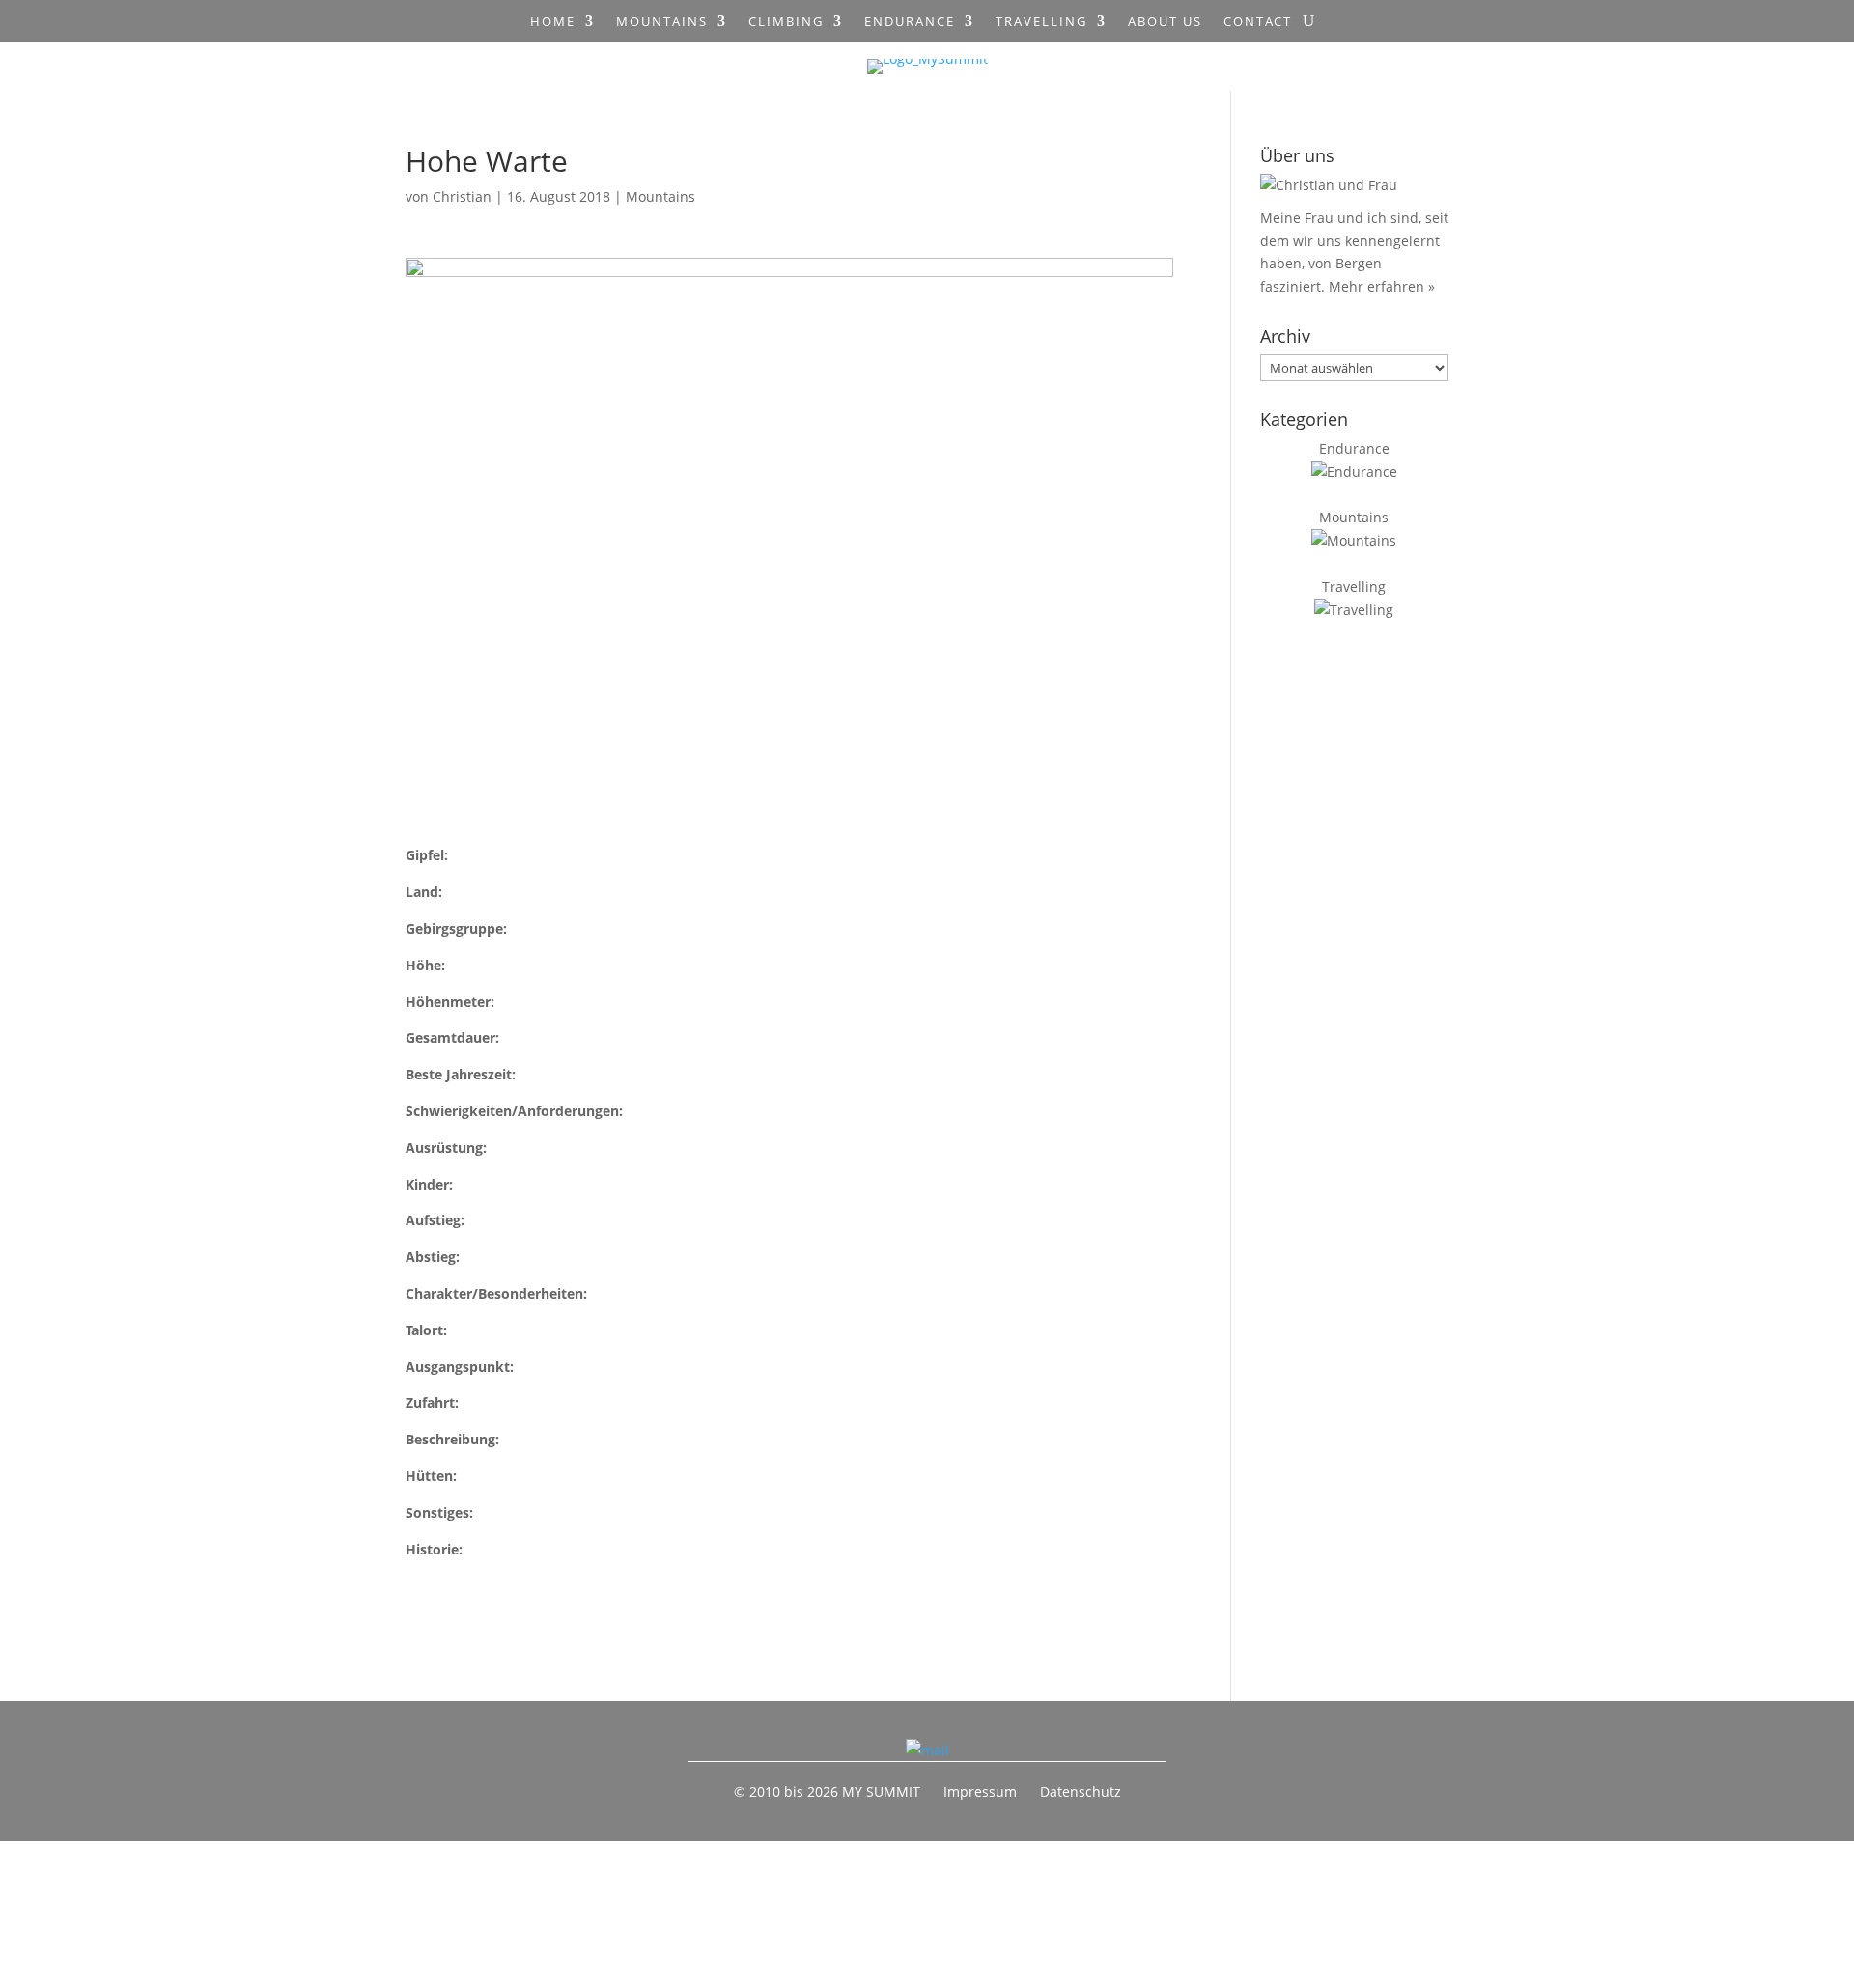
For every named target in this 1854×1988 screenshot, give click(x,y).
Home (553, 22)
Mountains (662, 22)
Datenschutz (1081, 1792)
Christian (462, 196)
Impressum (980, 1792)
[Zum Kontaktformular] (927, 1750)
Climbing (786, 22)
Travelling (1041, 22)
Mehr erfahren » (1382, 286)
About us (1165, 22)
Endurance (910, 22)
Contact (1258, 22)
